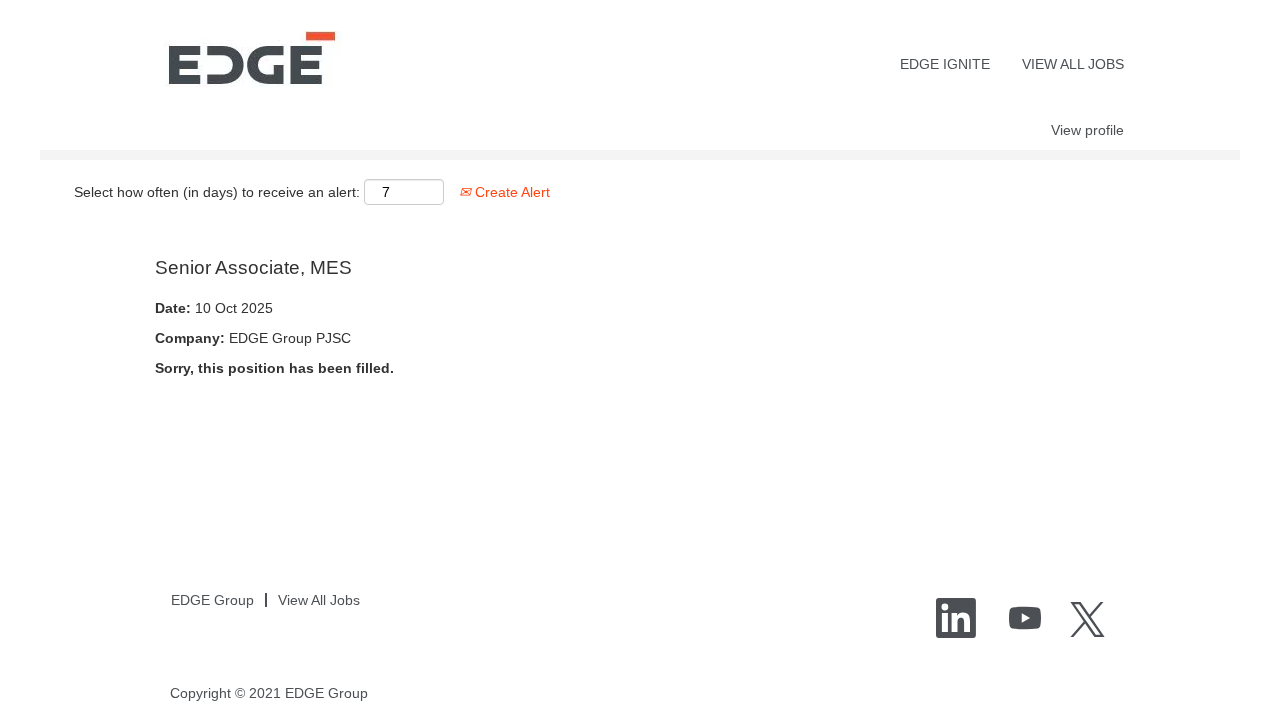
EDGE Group (212, 600)
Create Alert (510, 192)
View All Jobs (319, 600)
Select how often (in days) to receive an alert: (217, 192)
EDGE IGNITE (945, 64)
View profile (1087, 130)
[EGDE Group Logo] (249, 59)
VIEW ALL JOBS (1073, 64)
